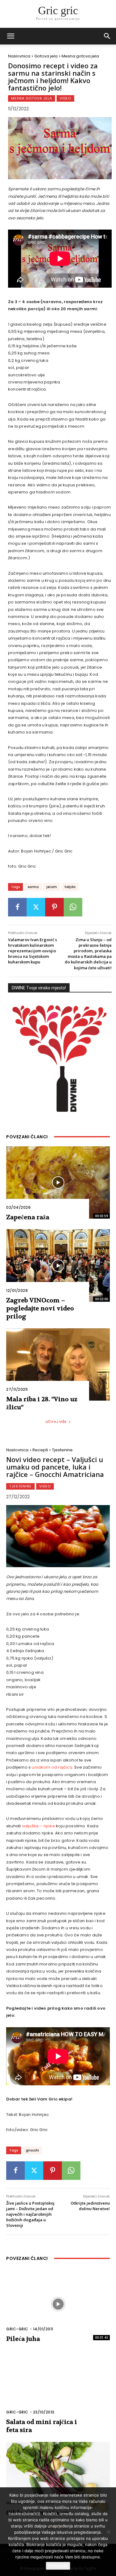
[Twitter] (36, 907)
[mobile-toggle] (11, 36)
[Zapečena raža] (58, 1183)
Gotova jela (46, 56)
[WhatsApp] (73, 907)
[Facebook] (17, 907)
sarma (33, 887)
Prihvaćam (58, 2566)
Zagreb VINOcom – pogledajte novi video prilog (40, 1308)
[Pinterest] (54, 907)
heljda (70, 887)
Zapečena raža (28, 1217)
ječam (52, 887)
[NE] (108, 2532)
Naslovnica (19, 56)
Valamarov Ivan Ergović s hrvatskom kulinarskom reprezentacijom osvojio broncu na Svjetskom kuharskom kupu (32, 951)
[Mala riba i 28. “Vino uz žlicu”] (58, 1365)
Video (65, 98)
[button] (107, 36)
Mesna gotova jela (80, 56)
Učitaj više (56, 1422)
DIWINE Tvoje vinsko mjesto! (39, 988)
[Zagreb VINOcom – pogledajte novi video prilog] (58, 1265)
